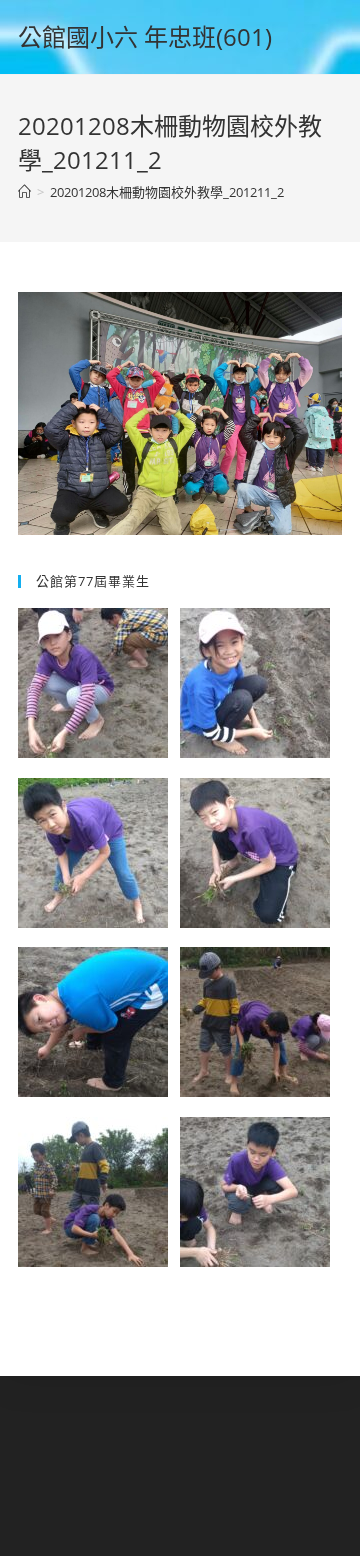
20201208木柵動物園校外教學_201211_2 (167, 192)
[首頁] (24, 192)
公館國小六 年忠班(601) (145, 36)
